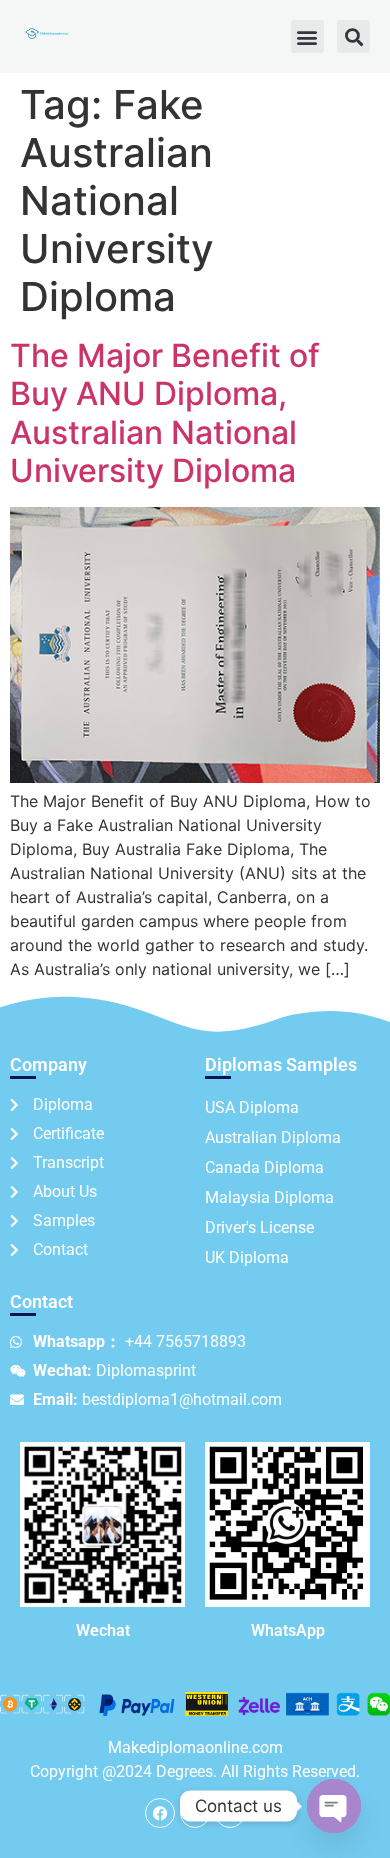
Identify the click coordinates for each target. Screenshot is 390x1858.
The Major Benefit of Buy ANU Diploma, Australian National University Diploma (165, 413)
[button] (307, 36)
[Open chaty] (334, 1806)
